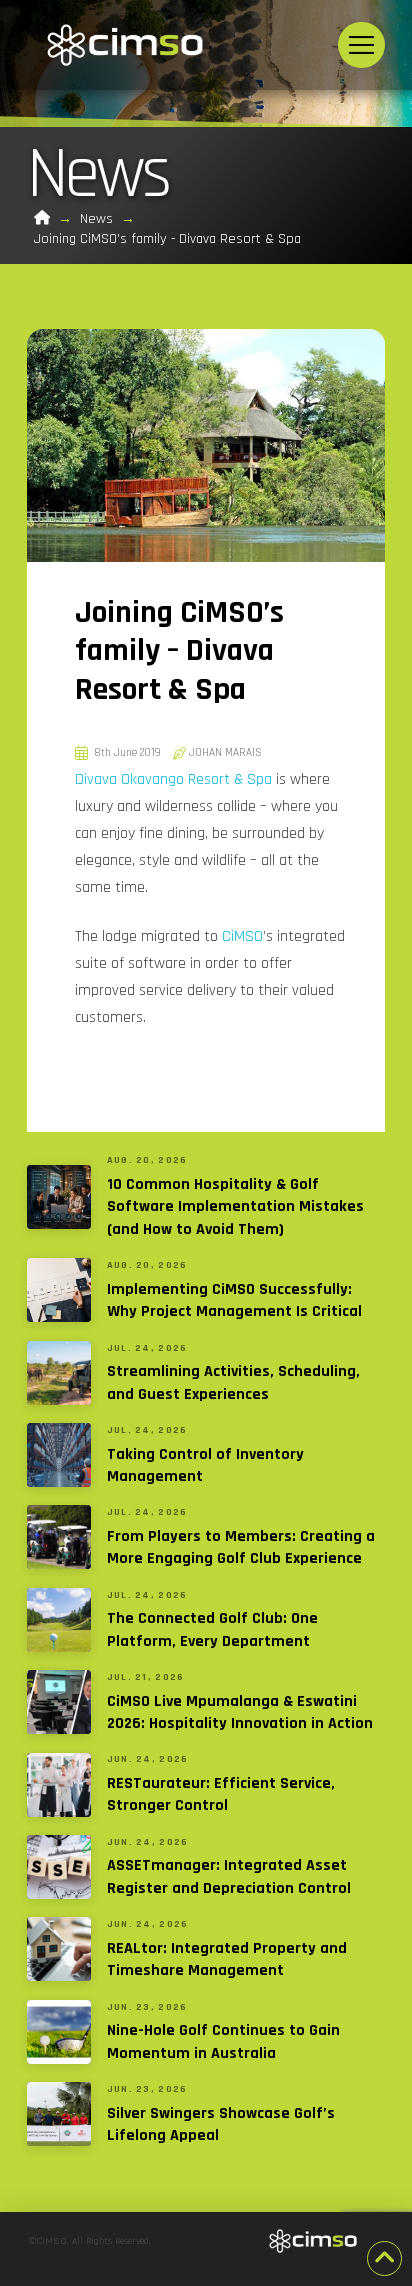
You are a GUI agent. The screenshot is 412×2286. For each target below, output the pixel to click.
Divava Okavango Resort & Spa (173, 779)
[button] (361, 45)
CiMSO (242, 936)
